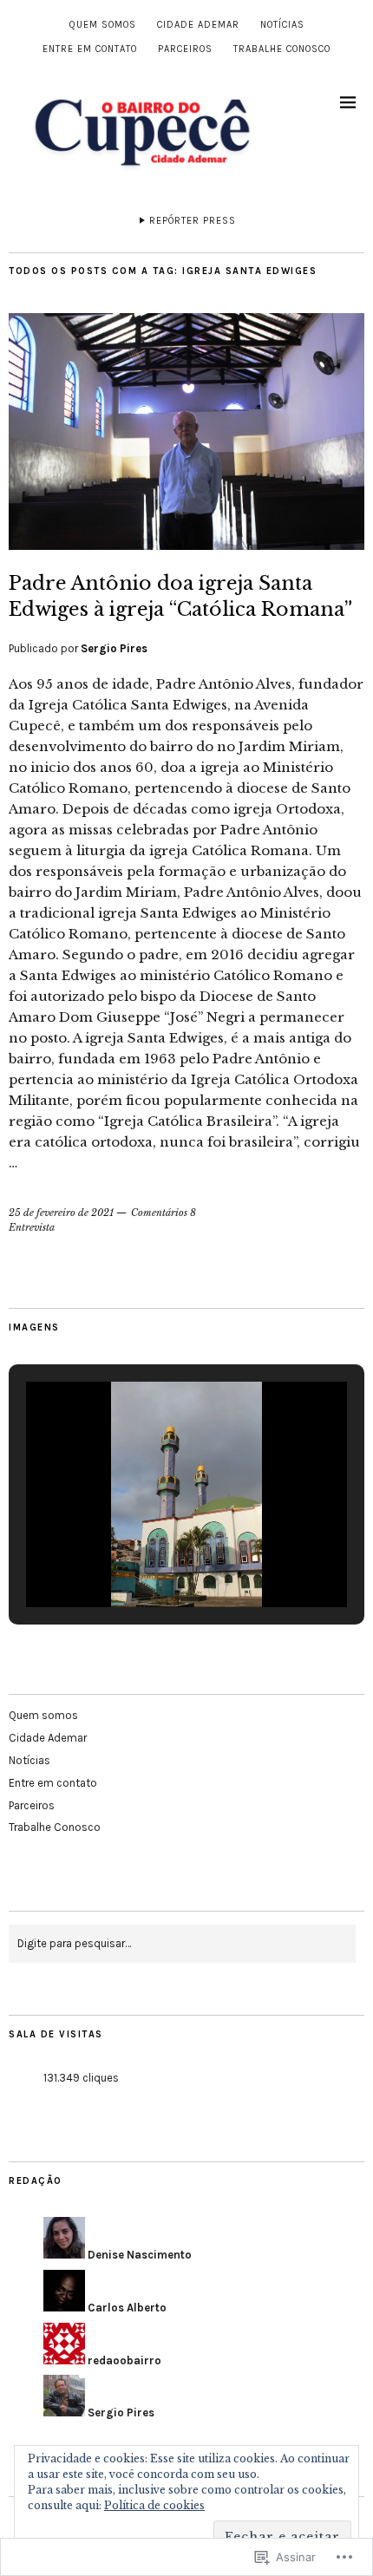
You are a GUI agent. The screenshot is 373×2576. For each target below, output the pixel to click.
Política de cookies (154, 2505)
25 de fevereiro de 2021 (61, 1213)
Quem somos (103, 25)
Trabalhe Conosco (282, 49)
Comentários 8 (164, 1213)
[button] (147, 1562)
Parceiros (185, 49)
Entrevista (32, 1227)
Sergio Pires (114, 648)
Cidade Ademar (198, 25)
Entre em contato (90, 49)
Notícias (282, 25)
